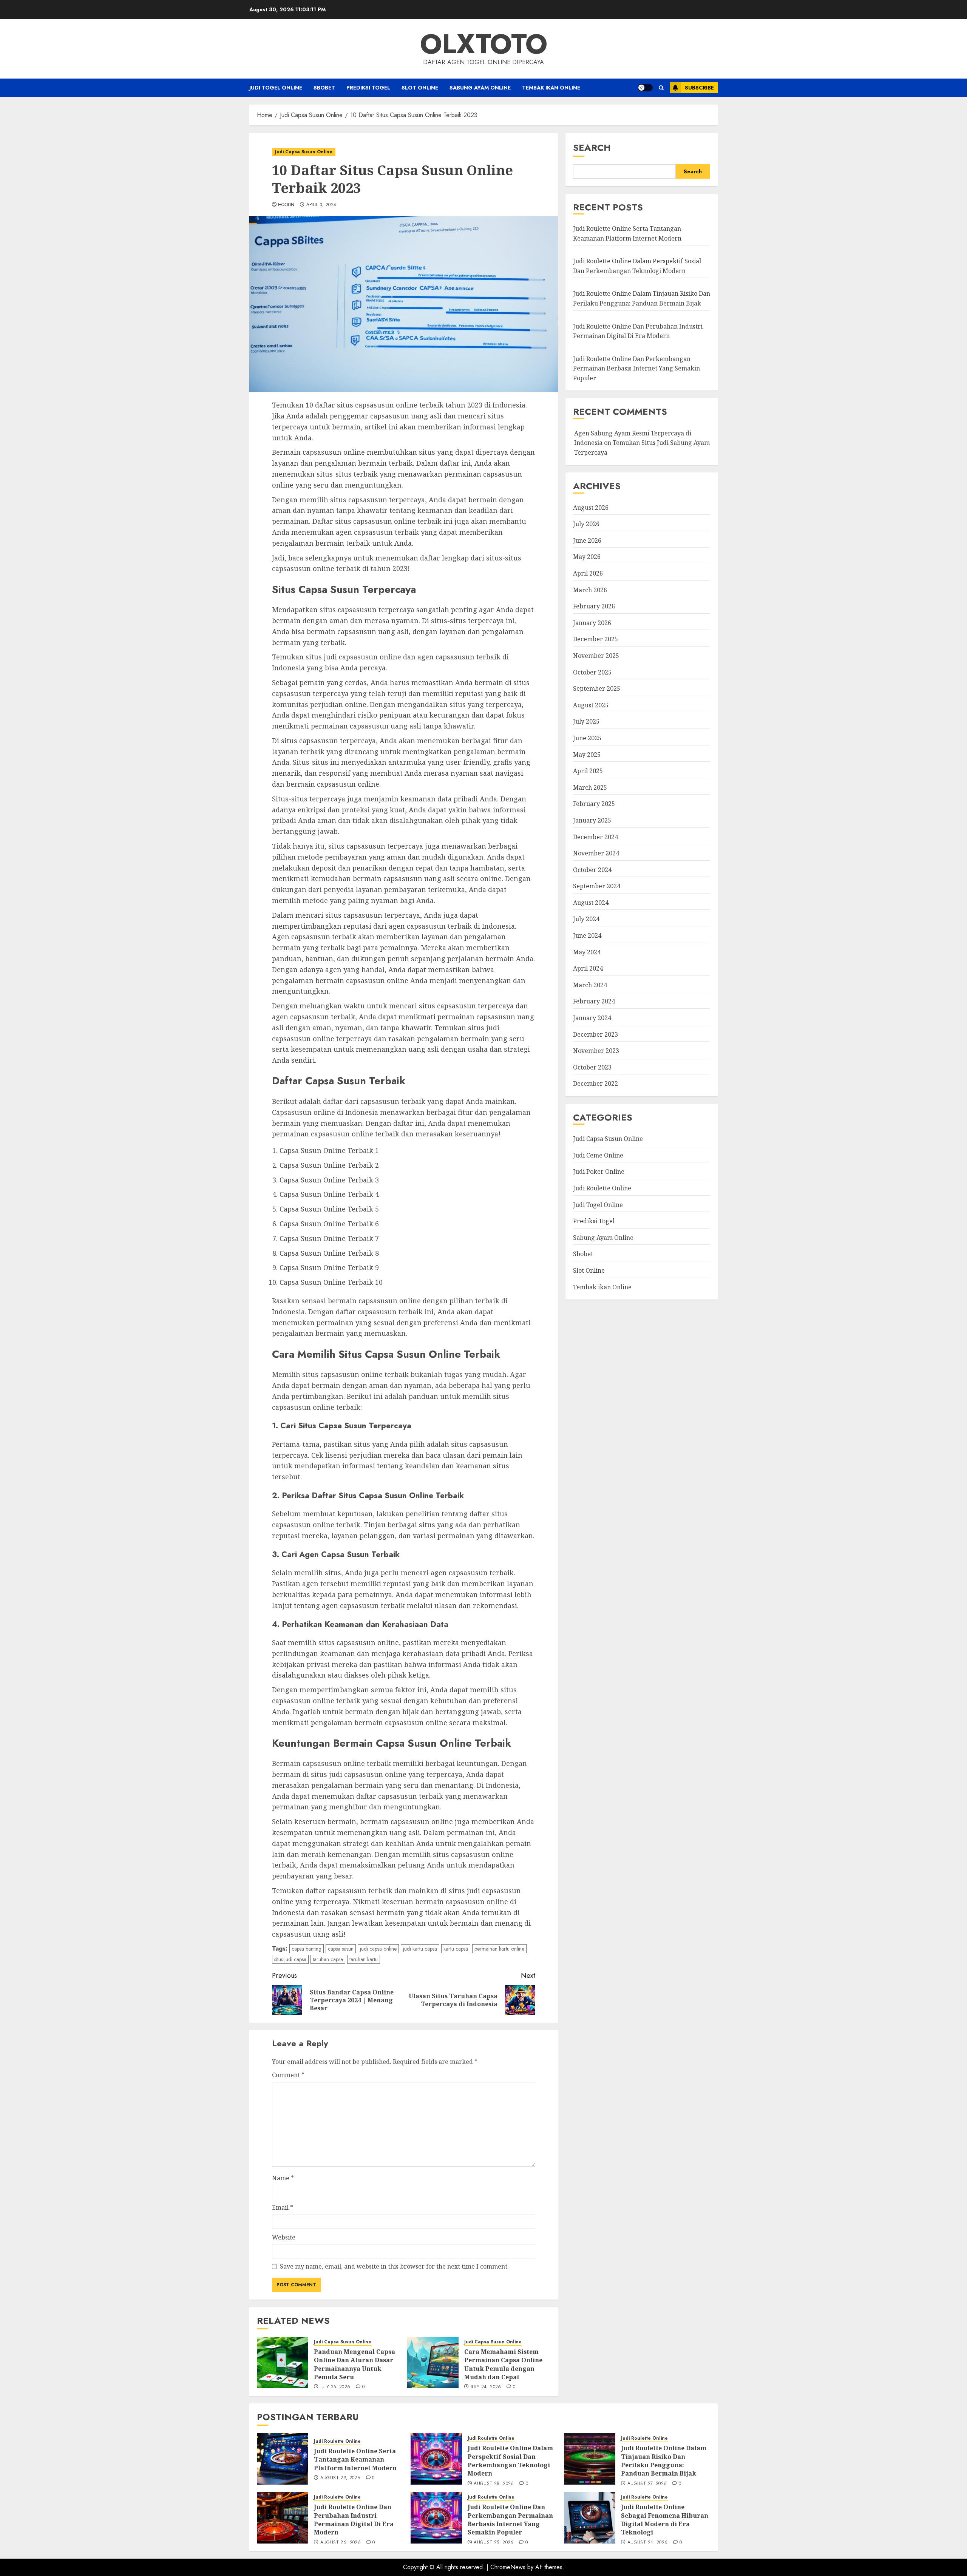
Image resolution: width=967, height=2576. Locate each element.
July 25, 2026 (335, 2387)
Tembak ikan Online (551, 88)
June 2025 (587, 738)
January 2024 (592, 1018)
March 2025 (590, 787)
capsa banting (307, 1949)
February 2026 (594, 606)
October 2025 (592, 672)
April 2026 (588, 573)
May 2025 (587, 754)
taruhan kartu (364, 1959)
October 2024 (592, 870)
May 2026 (587, 557)
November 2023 (596, 1051)
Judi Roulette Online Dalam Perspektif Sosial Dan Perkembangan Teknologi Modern (510, 2461)
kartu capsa (456, 1949)
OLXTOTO (484, 44)
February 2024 (594, 1001)
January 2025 (592, 820)
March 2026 (590, 590)
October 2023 (592, 1067)
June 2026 (587, 540)
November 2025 (596, 656)
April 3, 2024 (321, 205)
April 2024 (588, 968)
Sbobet (324, 88)
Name (283, 2178)
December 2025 (595, 639)
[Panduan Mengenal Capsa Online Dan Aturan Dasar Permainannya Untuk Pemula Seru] (283, 2363)
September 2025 (597, 688)
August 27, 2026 (647, 2484)
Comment (288, 2075)
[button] (661, 88)
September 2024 (597, 886)
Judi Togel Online (276, 88)
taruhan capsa (328, 1959)
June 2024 (587, 935)
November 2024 (596, 853)
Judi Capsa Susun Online (304, 152)
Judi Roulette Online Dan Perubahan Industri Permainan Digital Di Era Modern (354, 2520)
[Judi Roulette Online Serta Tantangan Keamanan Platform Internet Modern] (283, 2459)
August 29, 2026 (340, 2478)
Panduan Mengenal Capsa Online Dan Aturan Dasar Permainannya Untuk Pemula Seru (355, 2364)
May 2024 (587, 952)
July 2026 (586, 524)
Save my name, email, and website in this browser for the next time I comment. (394, 2266)
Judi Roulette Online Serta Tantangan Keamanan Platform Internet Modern (627, 233)
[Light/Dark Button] (645, 88)
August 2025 (591, 705)
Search (592, 147)
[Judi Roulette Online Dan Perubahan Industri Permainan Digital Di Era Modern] (283, 2518)
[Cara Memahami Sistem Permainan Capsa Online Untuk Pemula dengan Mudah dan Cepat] (433, 2363)
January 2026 (592, 623)
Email (283, 2207)
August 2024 (591, 903)
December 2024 (595, 837)
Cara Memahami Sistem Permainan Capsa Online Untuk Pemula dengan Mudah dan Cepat (503, 2364)
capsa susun (341, 1949)
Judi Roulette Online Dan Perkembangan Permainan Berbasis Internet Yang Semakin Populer (636, 368)
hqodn (286, 205)
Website (284, 2237)
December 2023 (595, 1034)
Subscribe (699, 88)
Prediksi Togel (368, 88)
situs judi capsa (290, 1959)
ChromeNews (508, 2567)
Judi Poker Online (599, 1171)
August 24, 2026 (647, 2543)
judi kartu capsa (420, 1949)
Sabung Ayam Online (480, 88)
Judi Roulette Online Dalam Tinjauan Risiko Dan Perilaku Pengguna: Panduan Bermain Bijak (664, 2461)
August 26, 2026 (341, 2543)
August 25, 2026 (494, 2543)
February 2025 (594, 804)
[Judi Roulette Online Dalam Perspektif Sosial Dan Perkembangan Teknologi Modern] (436, 2459)
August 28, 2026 (494, 2484)
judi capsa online (378, 1949)
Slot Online (420, 88)
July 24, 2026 (486, 2387)
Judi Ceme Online (598, 1155)
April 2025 (588, 771)
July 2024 (586, 919)
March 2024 (590, 985)
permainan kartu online (499, 1949)
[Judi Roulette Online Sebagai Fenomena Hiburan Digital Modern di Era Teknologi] (590, 2518)
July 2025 (586, 721)
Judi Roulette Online (602, 1188)
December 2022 (595, 1083)
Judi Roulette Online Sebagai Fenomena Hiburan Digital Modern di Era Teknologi (665, 2520)
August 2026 (591, 507)
